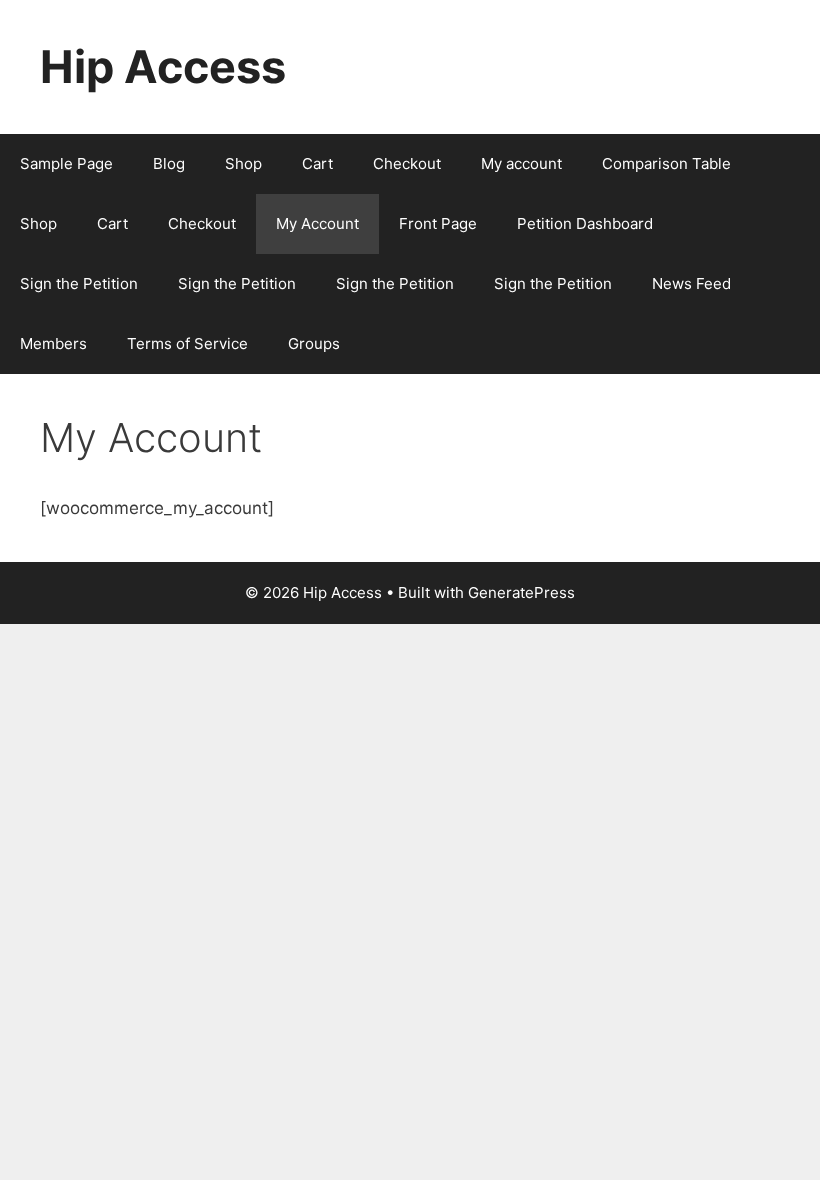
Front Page (438, 223)
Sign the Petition (79, 283)
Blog (169, 163)
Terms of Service (187, 343)
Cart (317, 163)
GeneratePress (521, 592)
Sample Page (66, 163)
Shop (243, 163)
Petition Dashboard (585, 223)
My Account (317, 223)
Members (53, 343)
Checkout (407, 163)
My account (521, 163)
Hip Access (163, 66)
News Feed (691, 283)
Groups (314, 343)
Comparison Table (666, 163)
